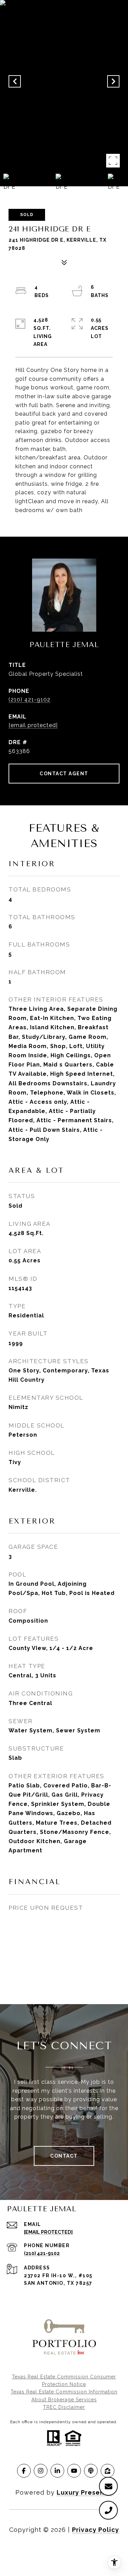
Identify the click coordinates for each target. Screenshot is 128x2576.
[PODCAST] (91, 2471)
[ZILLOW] (108, 2471)
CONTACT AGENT (64, 774)
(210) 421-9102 (30, 700)
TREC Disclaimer (64, 2407)
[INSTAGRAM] (41, 2471)
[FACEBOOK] (24, 2471)
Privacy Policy (96, 2530)
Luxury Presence (85, 2492)
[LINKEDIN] (57, 2471)
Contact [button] (64, 2156)
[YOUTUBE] (74, 2471)
